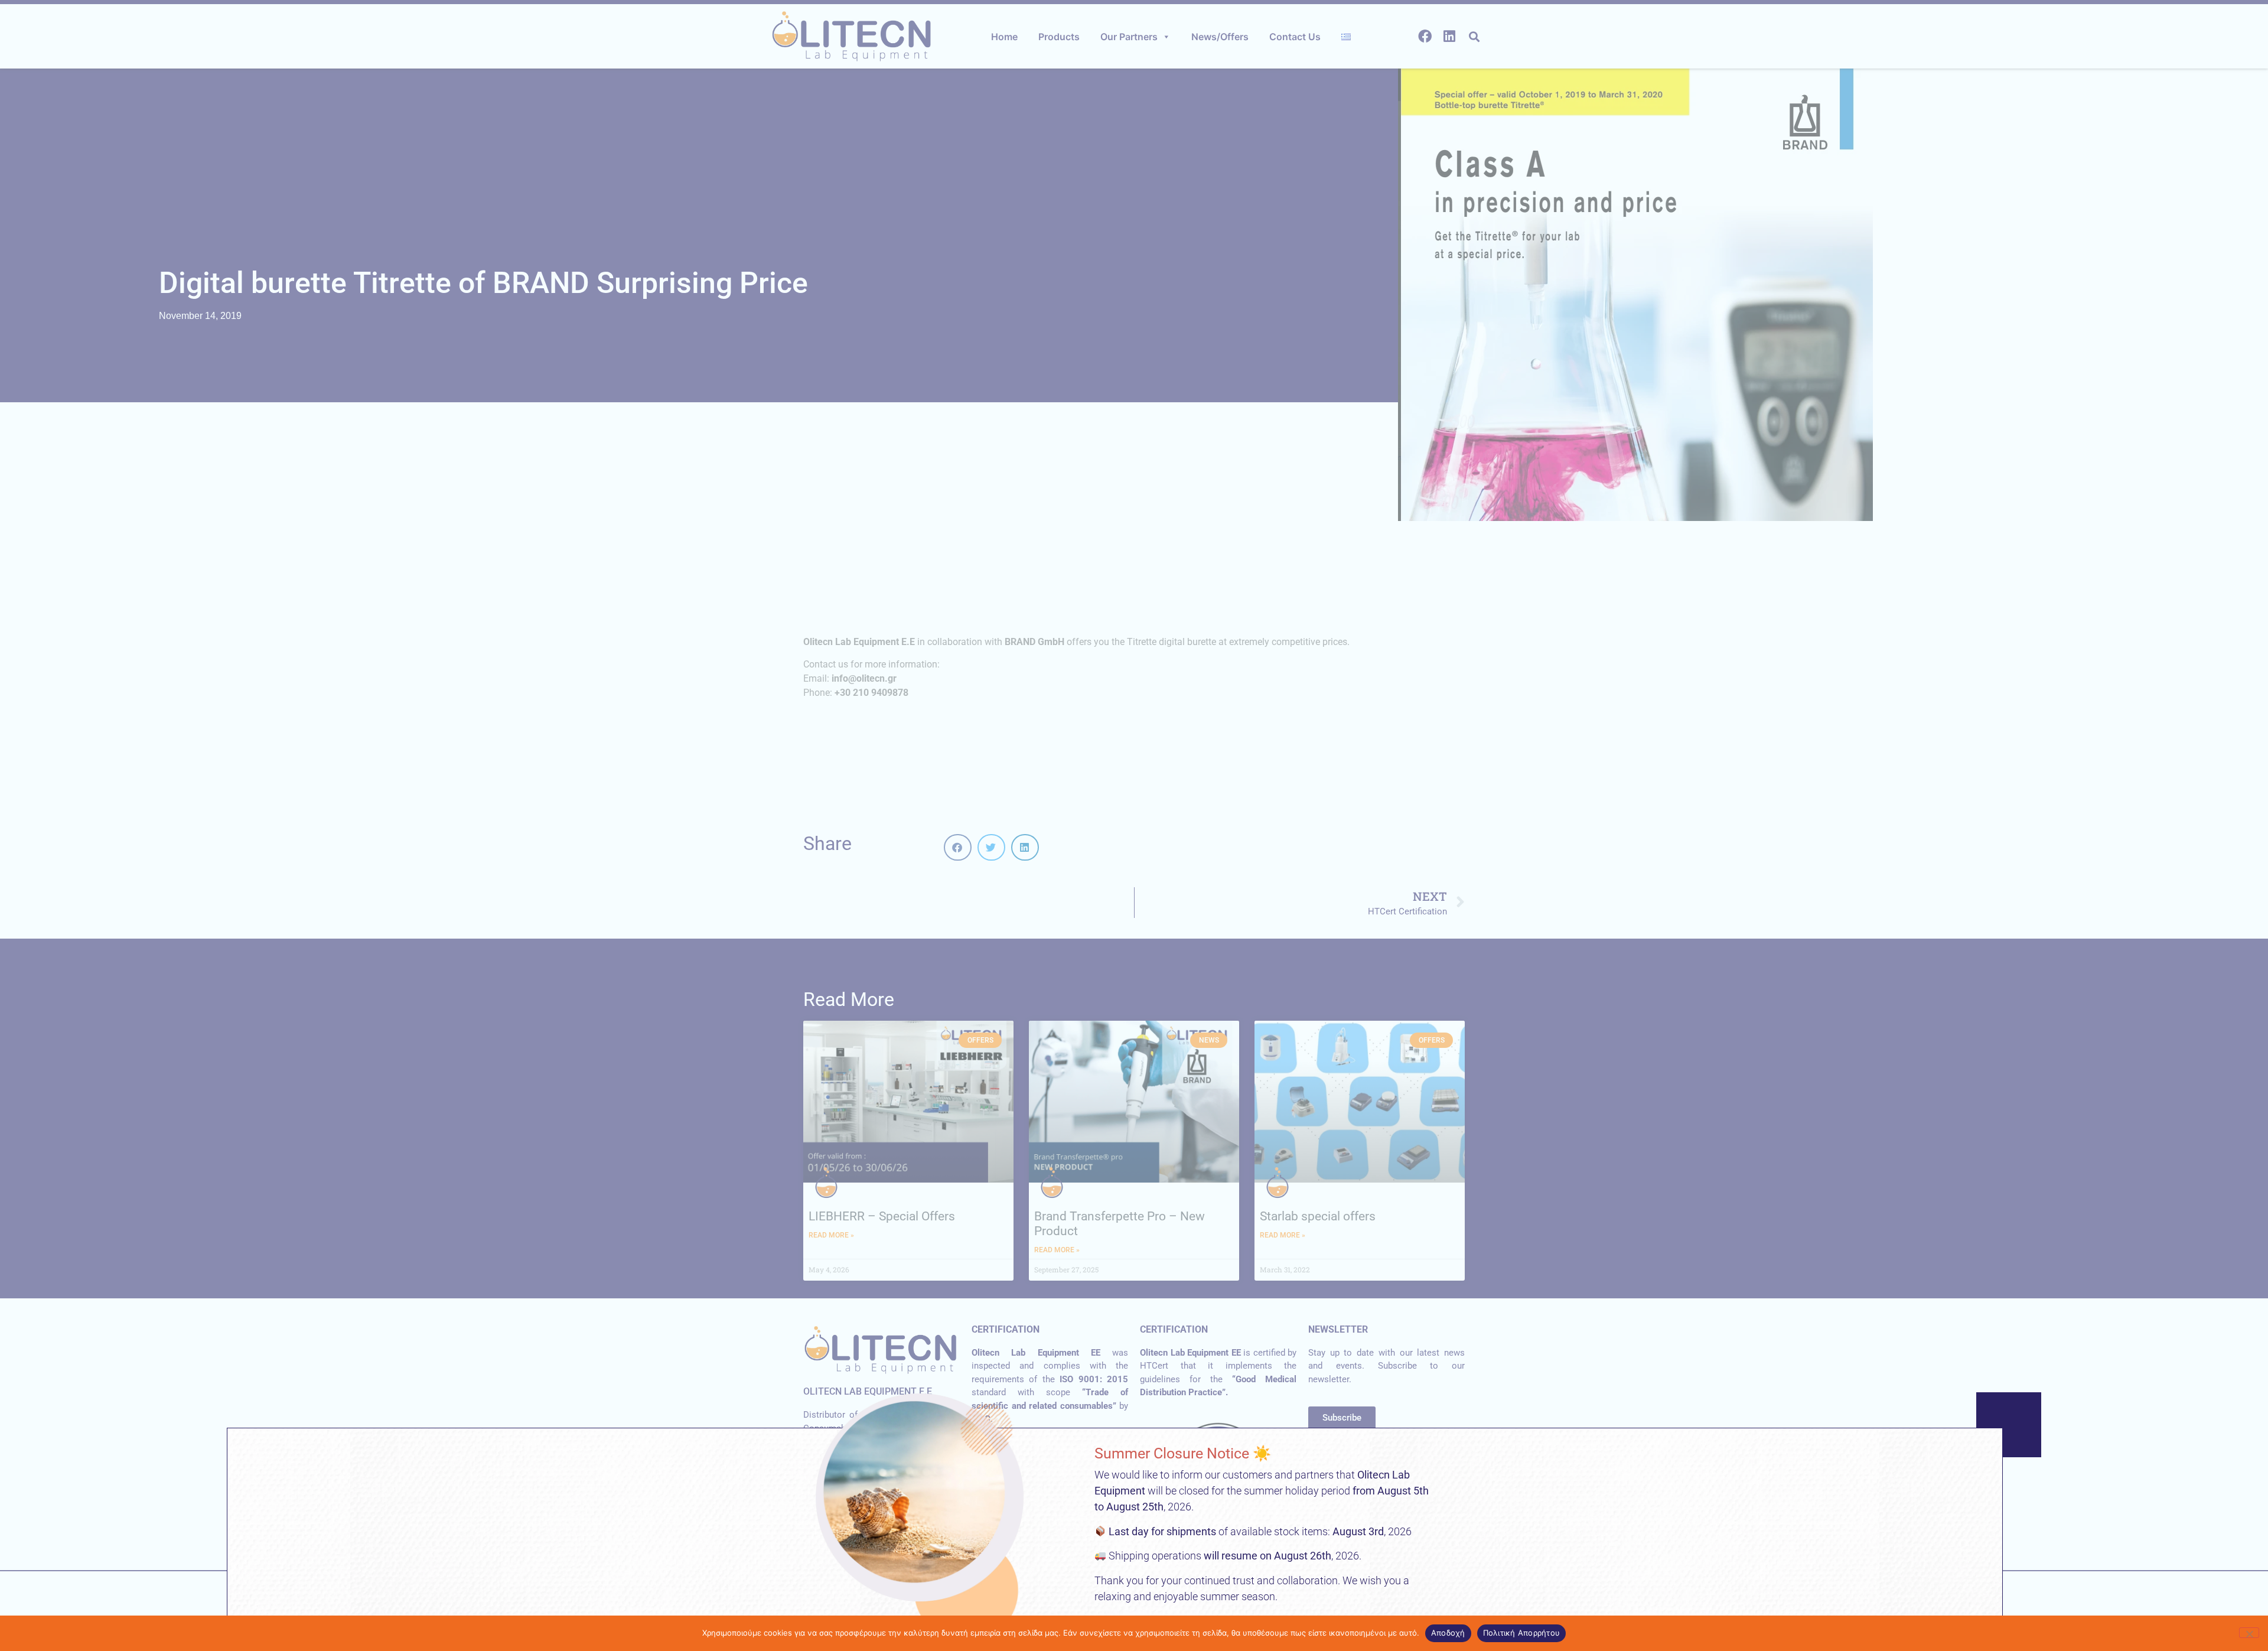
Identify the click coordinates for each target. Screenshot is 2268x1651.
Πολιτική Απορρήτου (1522, 1633)
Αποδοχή (1448, 1633)
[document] (1134, 825)
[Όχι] (2249, 1633)
